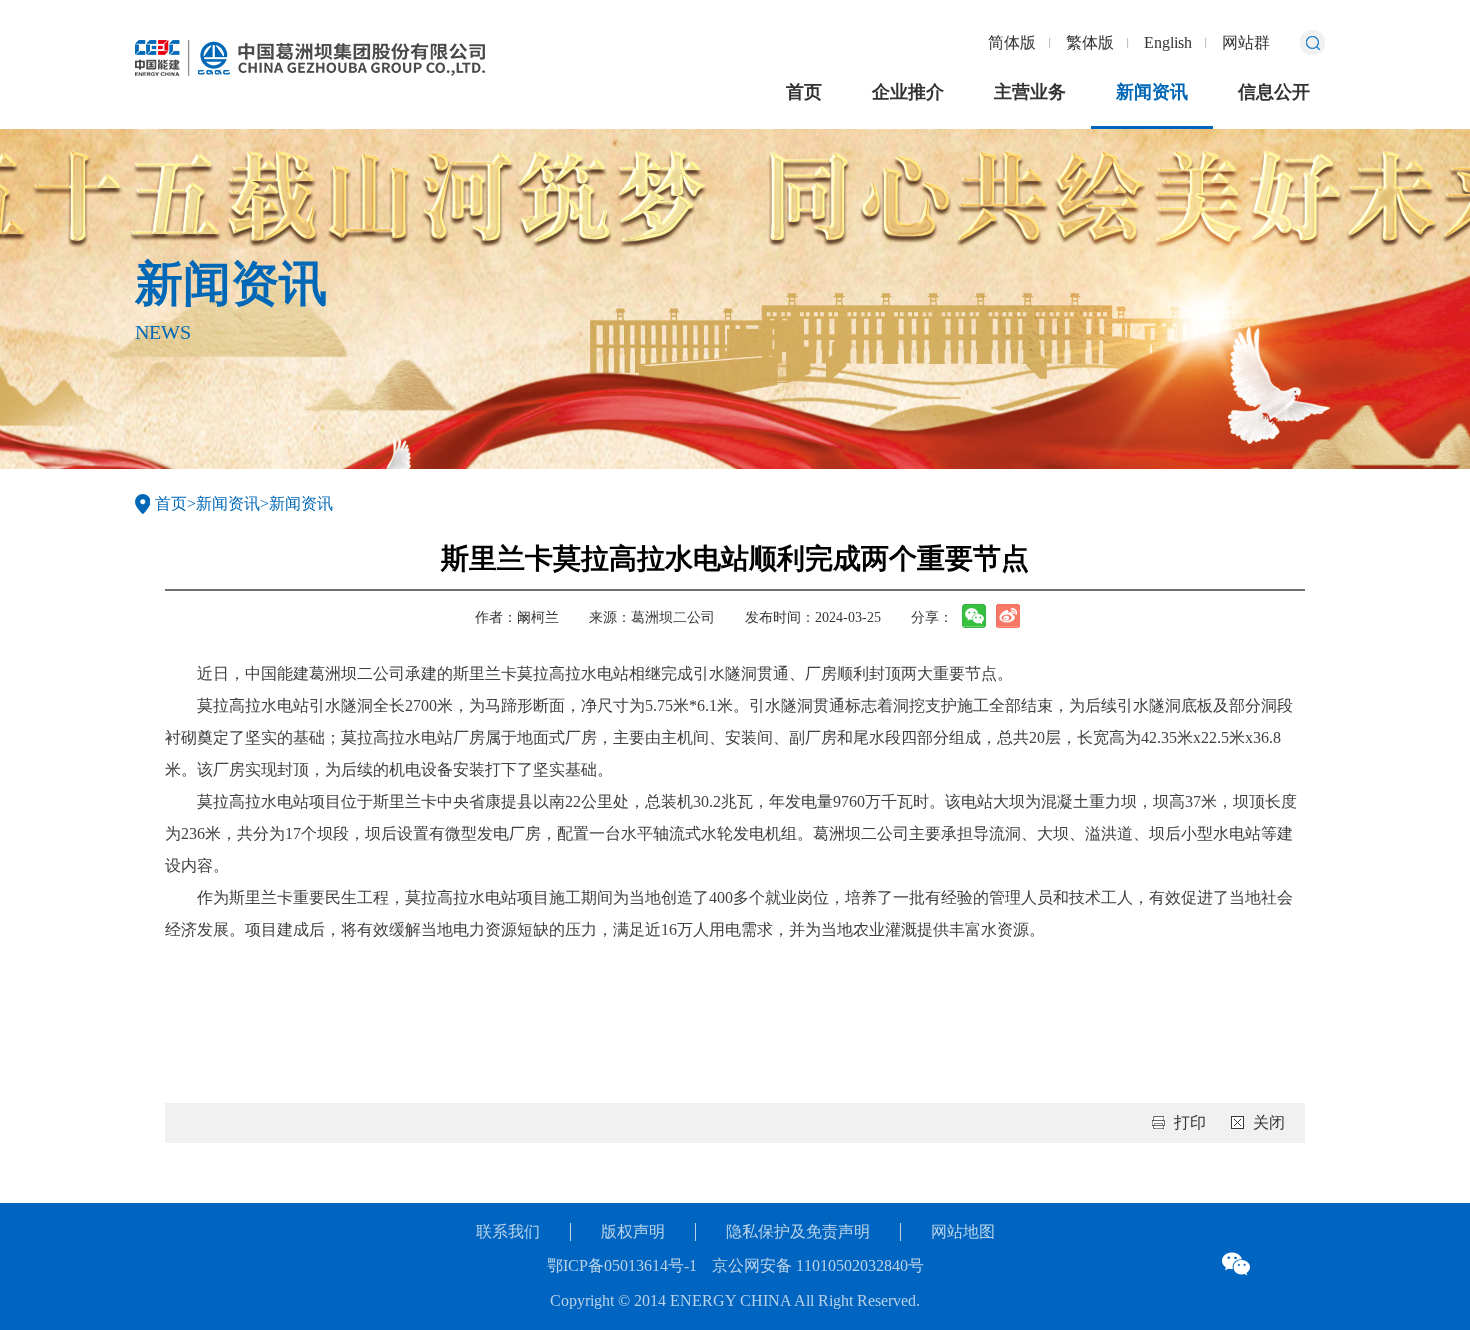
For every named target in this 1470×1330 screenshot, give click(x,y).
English (1168, 42)
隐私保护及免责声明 (798, 1231)
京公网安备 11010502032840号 (818, 1265)
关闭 (1269, 1122)
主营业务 (1030, 92)
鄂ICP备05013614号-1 (622, 1265)
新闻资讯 (1152, 92)
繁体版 (1090, 42)
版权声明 (633, 1231)
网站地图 (963, 1231)
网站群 (1246, 42)
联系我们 (508, 1231)
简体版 (1012, 42)
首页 (804, 92)
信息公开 (1274, 92)
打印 (1190, 1122)
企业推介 (908, 92)
